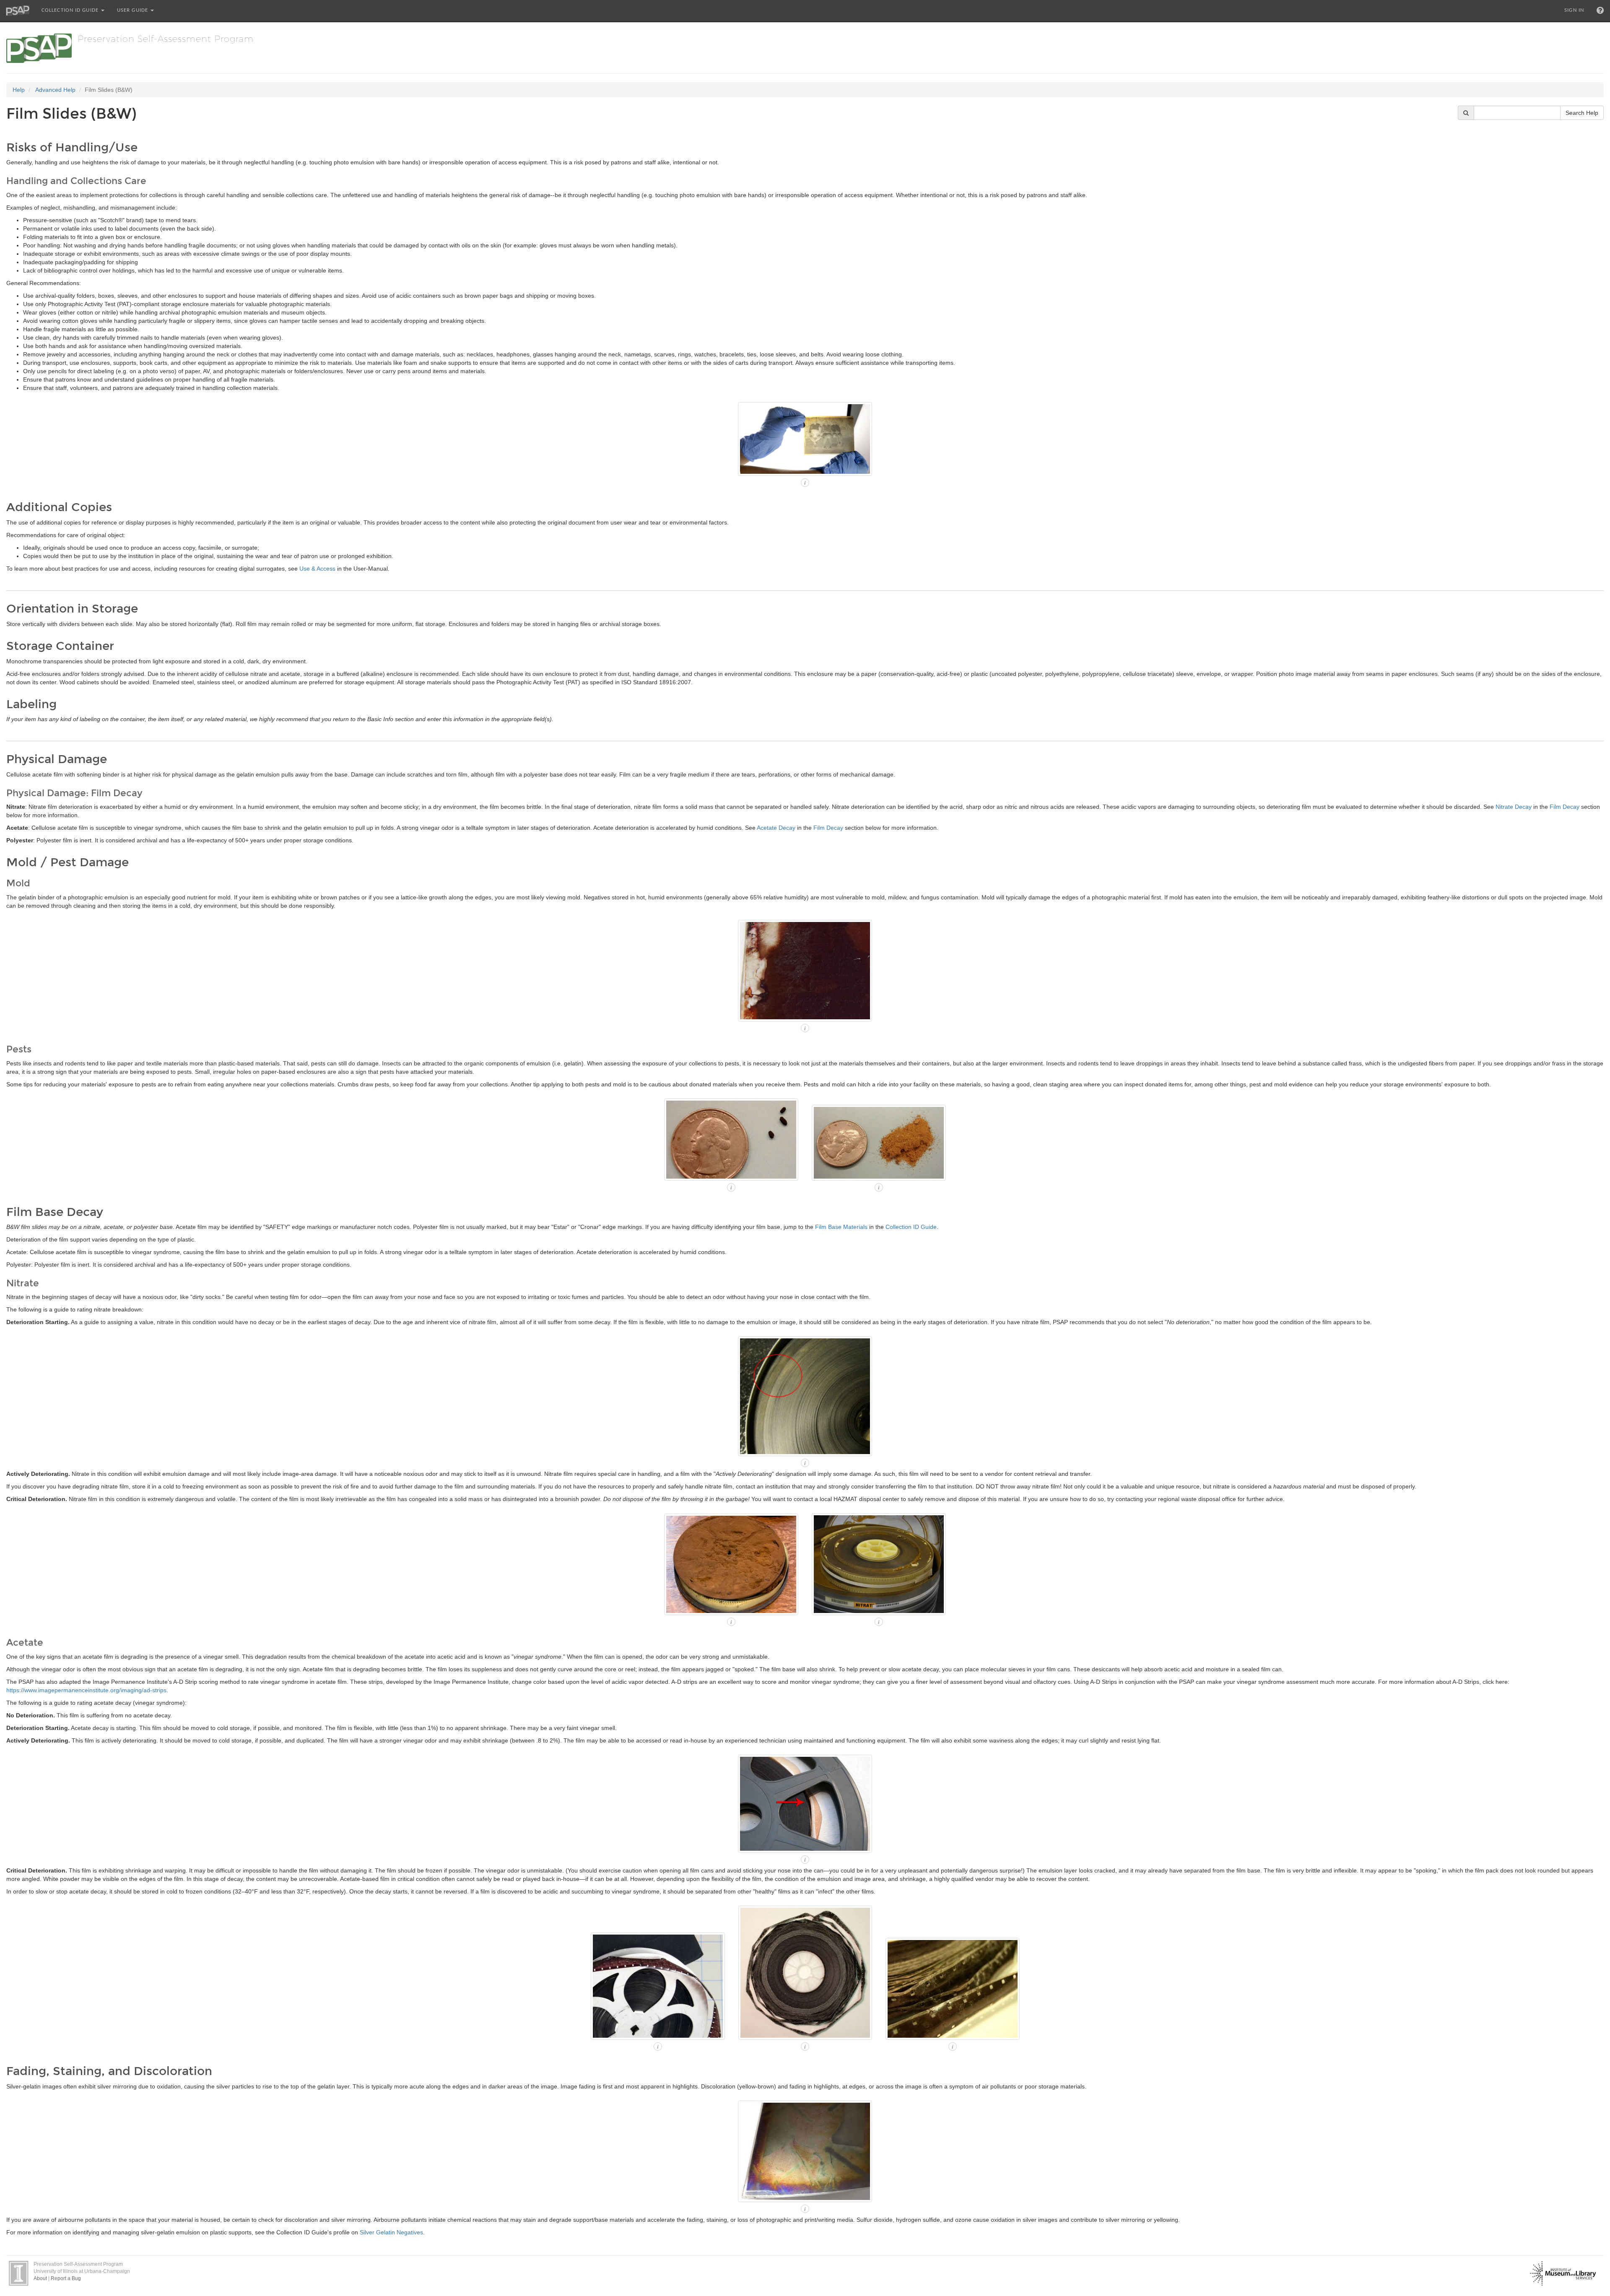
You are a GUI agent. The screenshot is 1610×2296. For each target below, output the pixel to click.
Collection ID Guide (71, 10)
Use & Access (317, 569)
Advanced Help (55, 90)
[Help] (1600, 10)
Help (19, 90)
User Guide (133, 10)
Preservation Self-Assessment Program (166, 38)
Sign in (1574, 10)
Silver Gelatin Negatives (391, 2232)
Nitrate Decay (1514, 807)
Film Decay (1565, 807)
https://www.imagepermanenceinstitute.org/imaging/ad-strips (86, 1690)
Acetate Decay (776, 828)
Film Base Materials (841, 1227)
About (40, 2278)
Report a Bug (66, 2278)
